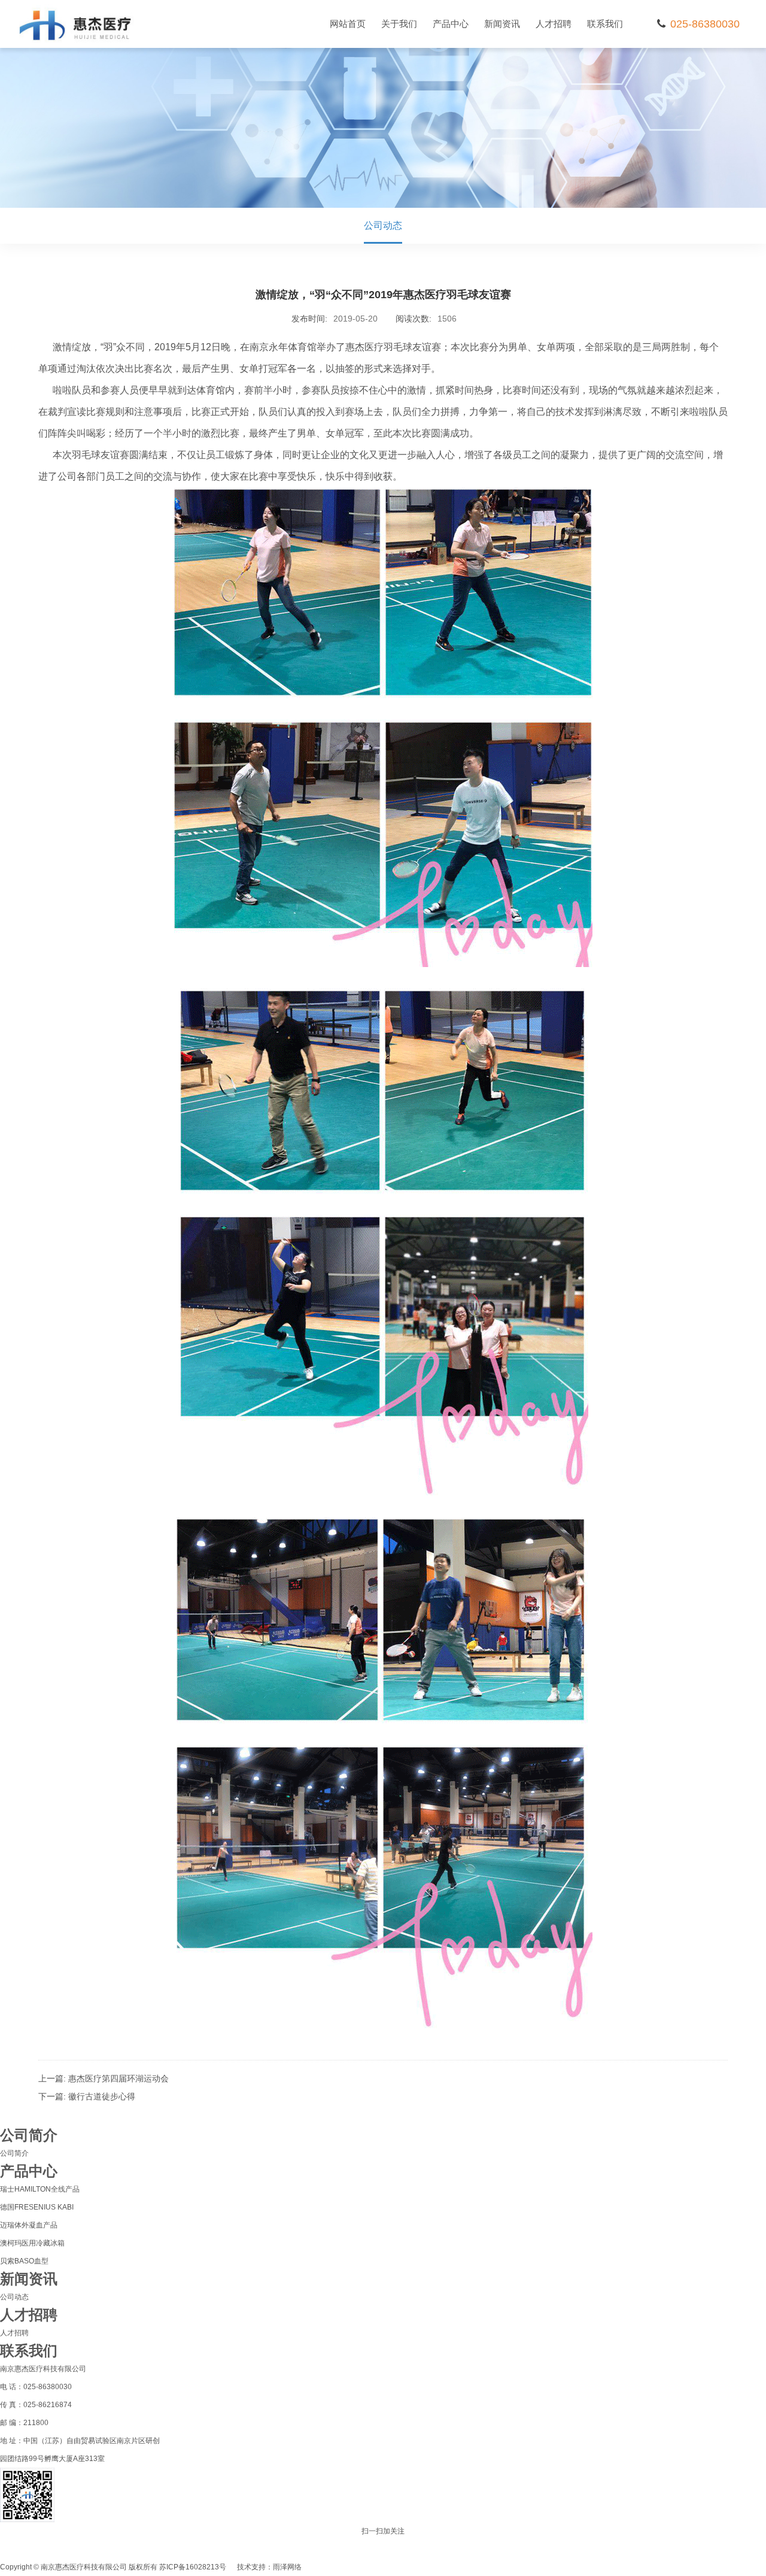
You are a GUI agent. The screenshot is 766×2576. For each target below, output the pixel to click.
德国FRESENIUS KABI (37, 2207)
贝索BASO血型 (24, 2261)
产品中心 (451, 24)
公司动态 (383, 225)
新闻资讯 (502, 24)
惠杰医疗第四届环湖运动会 (118, 2078)
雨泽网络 (287, 2567)
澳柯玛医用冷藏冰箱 (32, 2243)
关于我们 (399, 24)
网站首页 (348, 24)
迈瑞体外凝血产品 (29, 2225)
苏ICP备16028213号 (193, 2567)
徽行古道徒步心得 (102, 2096)
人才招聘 (554, 24)
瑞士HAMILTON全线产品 (40, 2189)
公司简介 (14, 2153)
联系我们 (605, 24)
